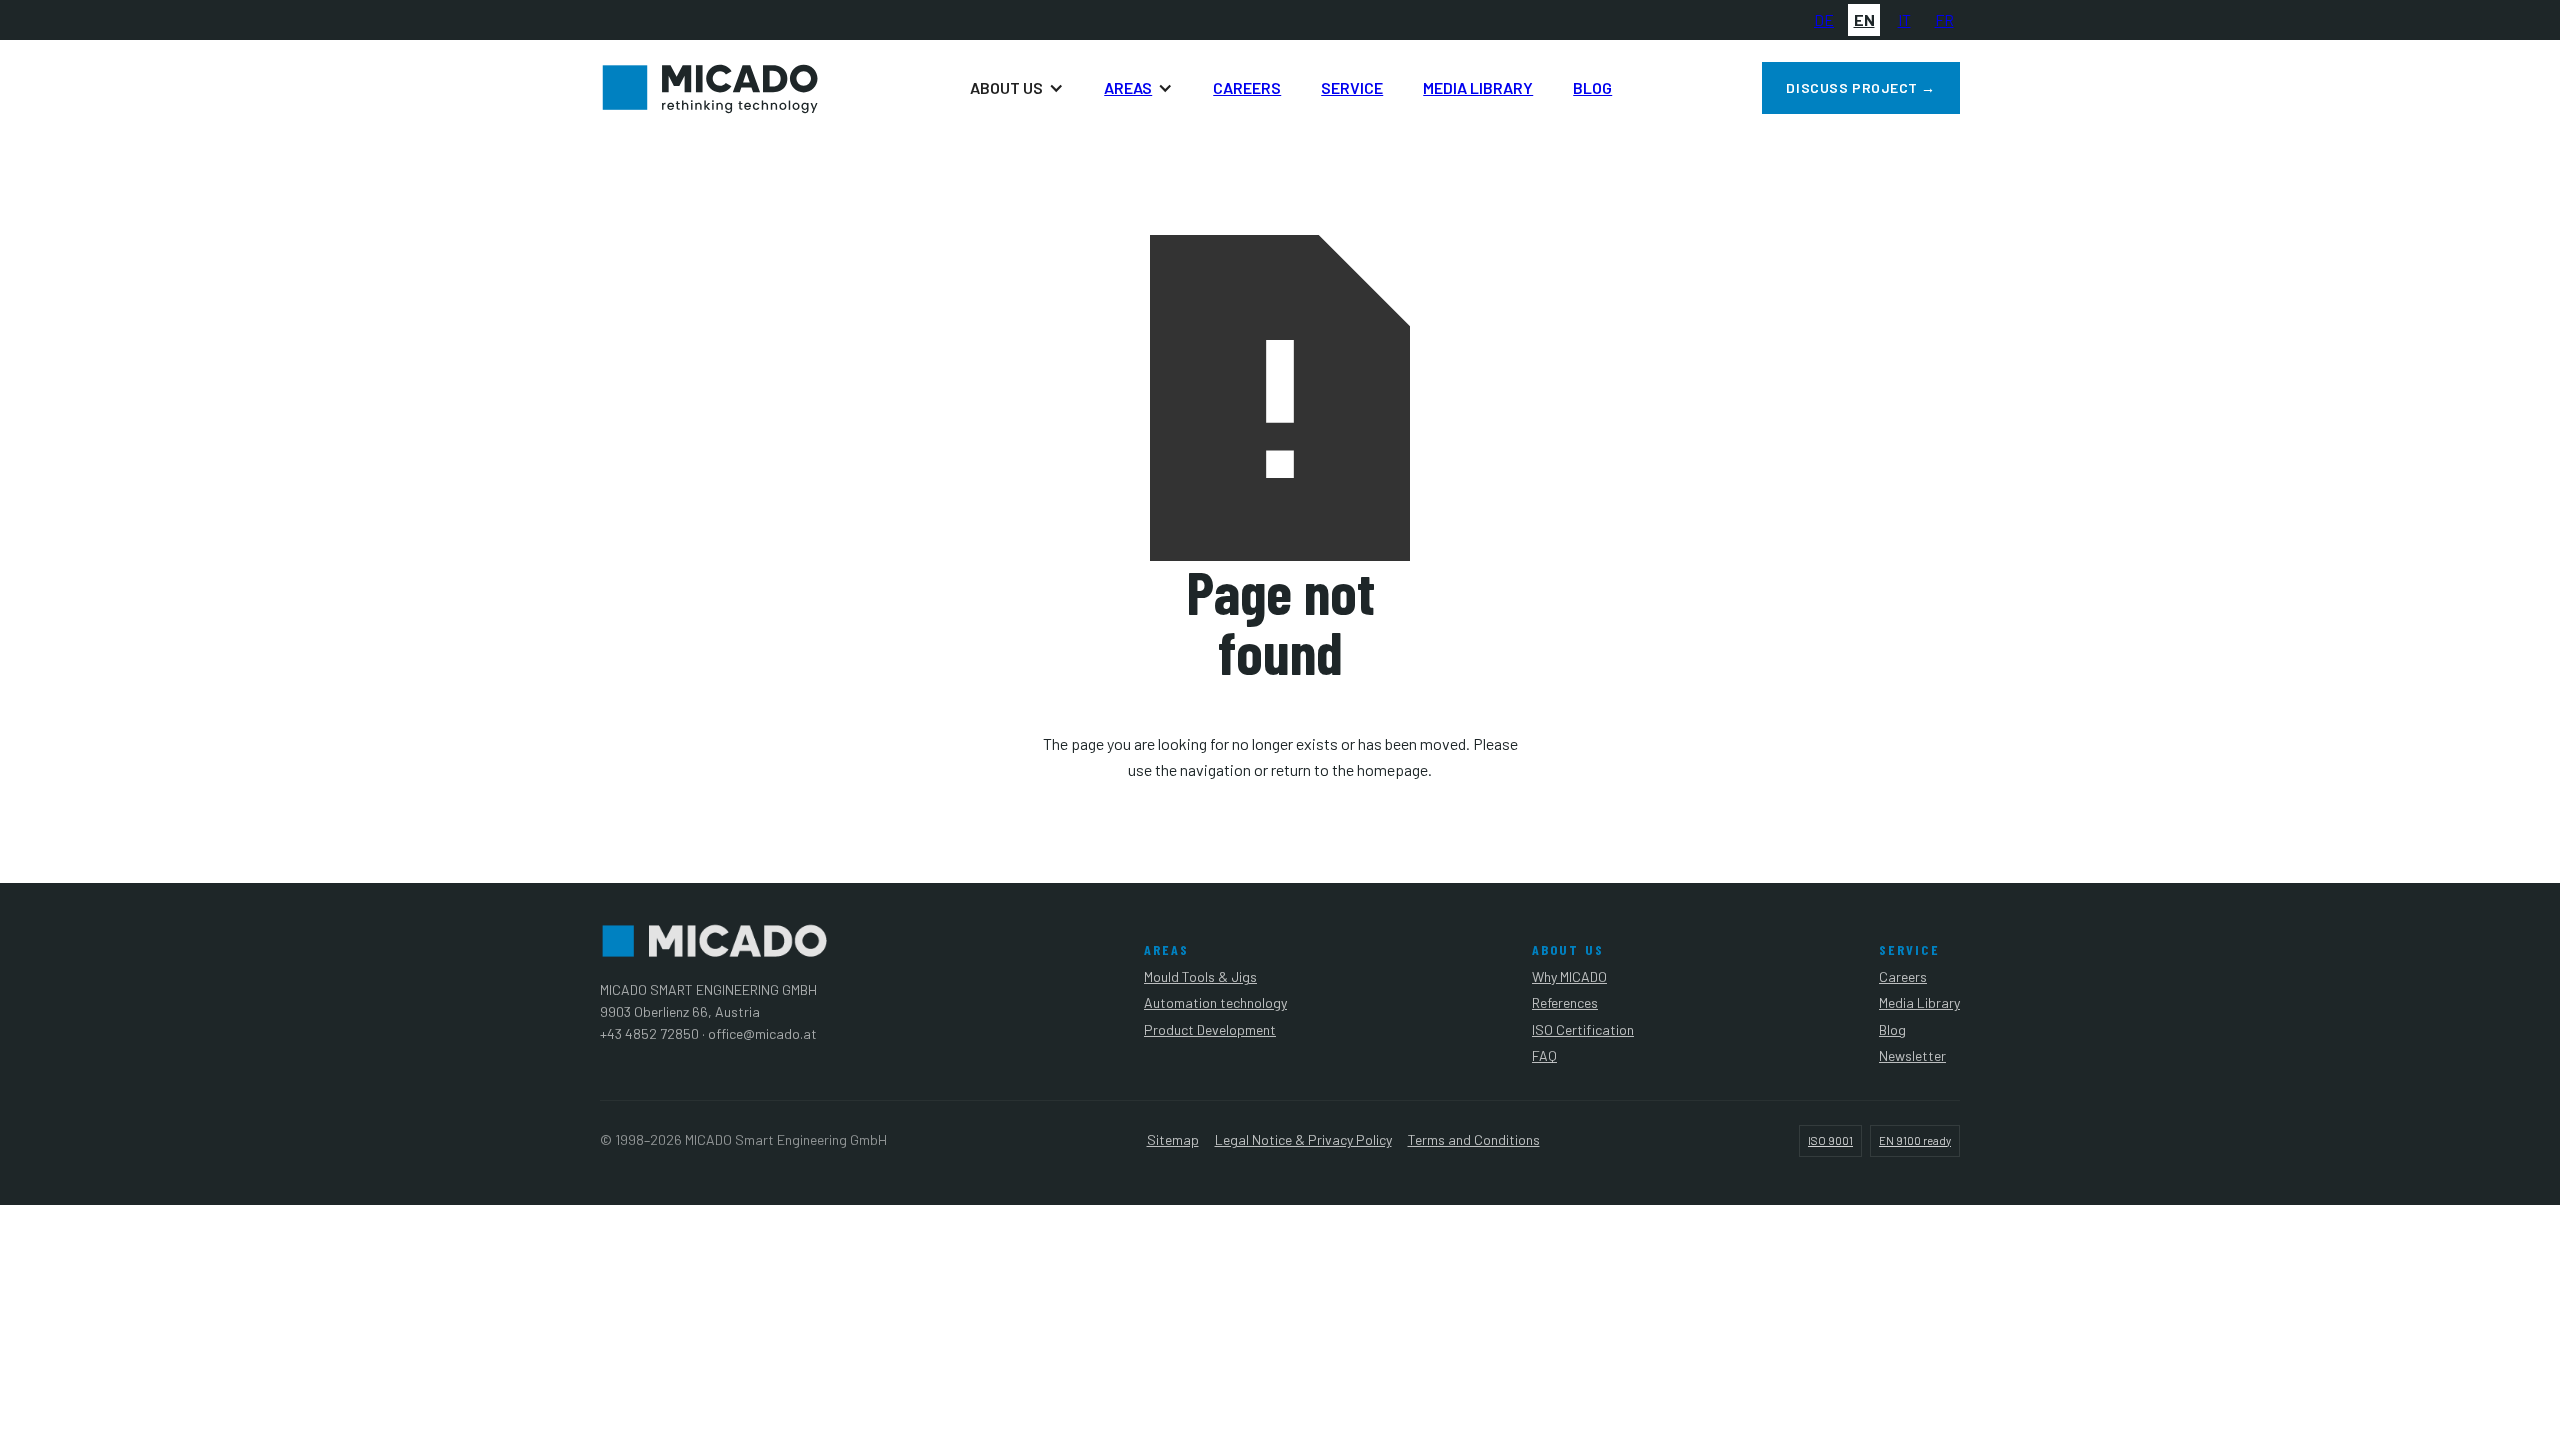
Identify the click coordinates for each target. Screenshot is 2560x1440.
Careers (1247, 87)
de (1824, 19)
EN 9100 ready (1915, 1140)
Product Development (1210, 1029)
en (1864, 19)
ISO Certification (1583, 1029)
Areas (1128, 87)
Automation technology (1215, 1002)
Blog (1592, 87)
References (1565, 1002)
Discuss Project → (1861, 87)
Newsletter (1912, 1055)
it (1904, 19)
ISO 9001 (1830, 1140)
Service (1352, 87)
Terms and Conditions (1474, 1139)
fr (1944, 19)
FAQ (1544, 1055)
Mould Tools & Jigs (1200, 976)
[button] (1017, 88)
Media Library (1478, 87)
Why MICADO (1569, 976)
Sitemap (1173, 1139)
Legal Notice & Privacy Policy (1303, 1139)
